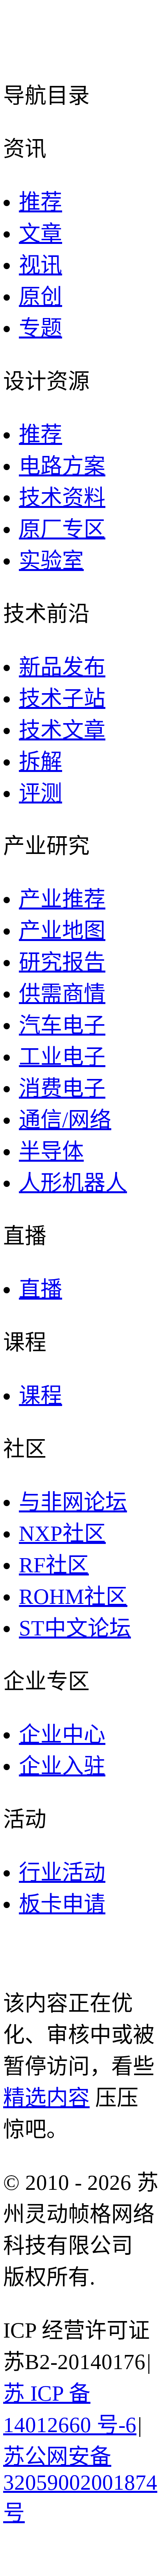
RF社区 (54, 1565)
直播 (40, 1289)
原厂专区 (62, 529)
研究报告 (62, 962)
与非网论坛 (73, 1502)
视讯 (40, 265)
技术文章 (62, 730)
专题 (40, 328)
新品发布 (62, 667)
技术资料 (62, 498)
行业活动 (62, 1872)
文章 (40, 233)
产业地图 (62, 931)
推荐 (40, 202)
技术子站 (62, 698)
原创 (40, 297)
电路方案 (62, 466)
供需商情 (62, 994)
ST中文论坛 (75, 1628)
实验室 (51, 561)
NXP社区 (62, 1534)
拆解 (40, 762)
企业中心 (62, 1734)
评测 (40, 793)
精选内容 (46, 2098)
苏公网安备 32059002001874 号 (80, 2485)
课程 (40, 1396)
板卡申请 (62, 1904)
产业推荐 (62, 899)
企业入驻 (62, 1766)
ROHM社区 (73, 1597)
